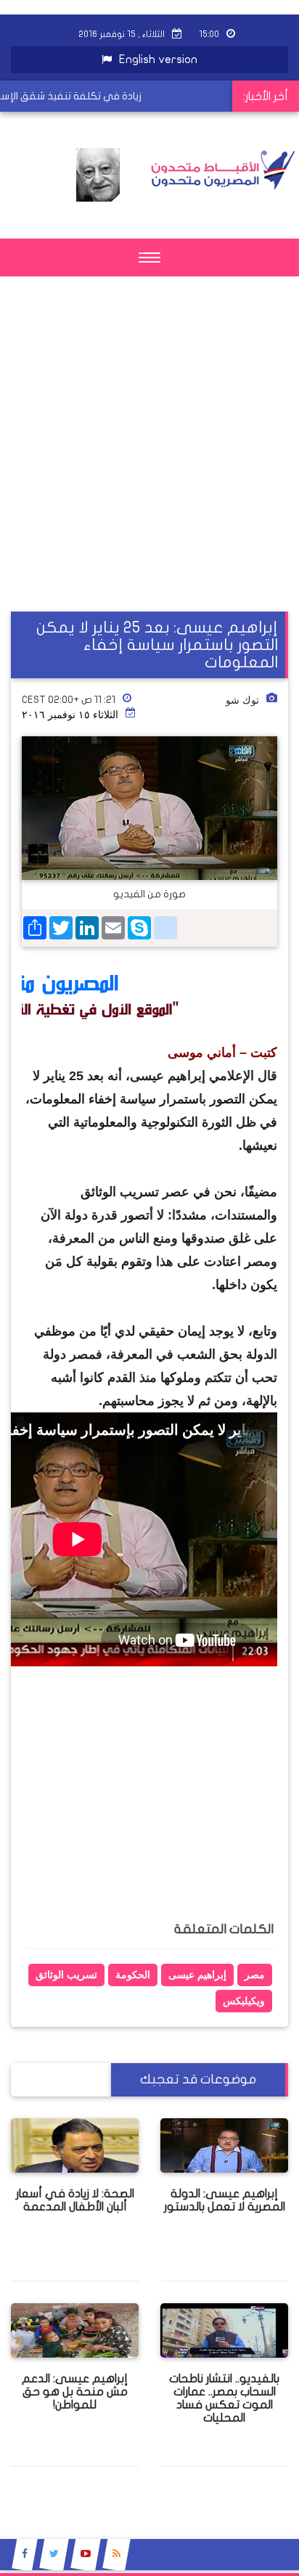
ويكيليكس (244, 2001)
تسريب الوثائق (66, 1975)
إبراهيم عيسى (197, 1975)
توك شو (242, 700)
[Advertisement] (149, 462)
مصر (255, 1975)
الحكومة (133, 1975)
